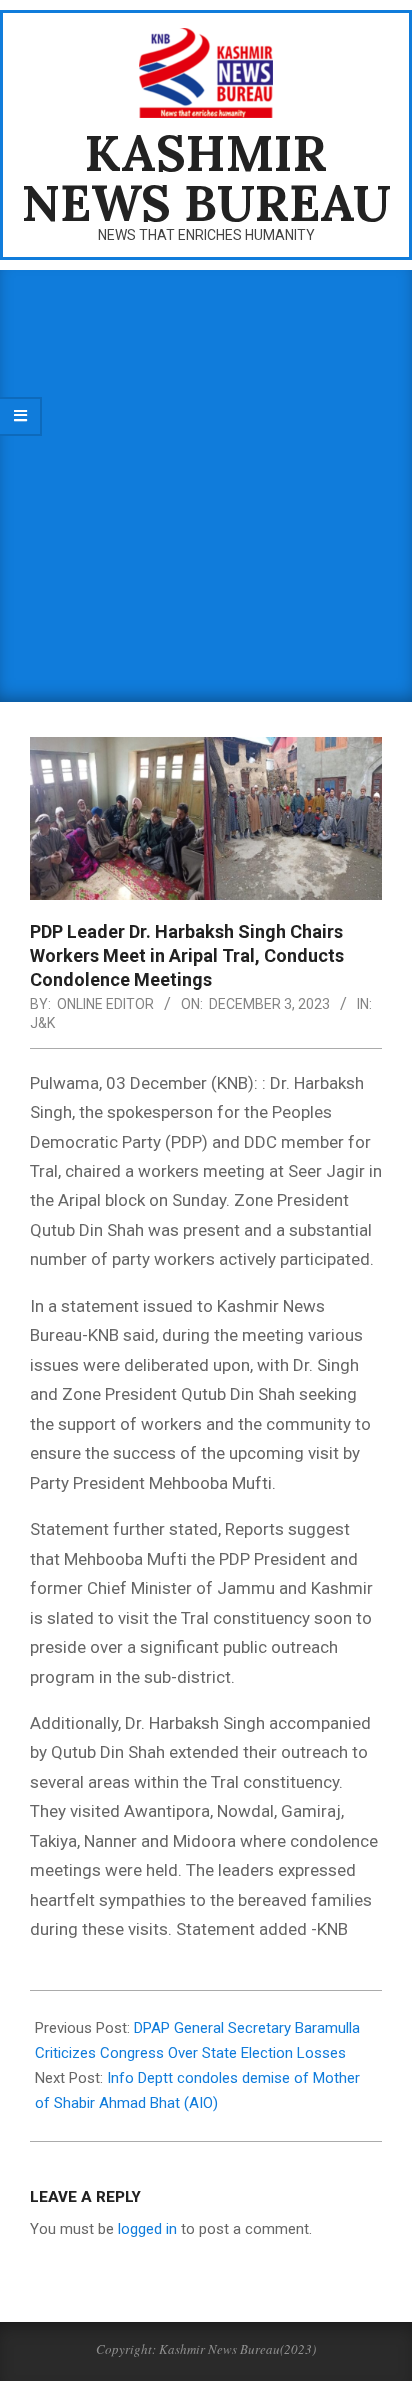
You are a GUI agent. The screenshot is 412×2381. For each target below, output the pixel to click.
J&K (42, 1023)
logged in (147, 2229)
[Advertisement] (206, 486)
